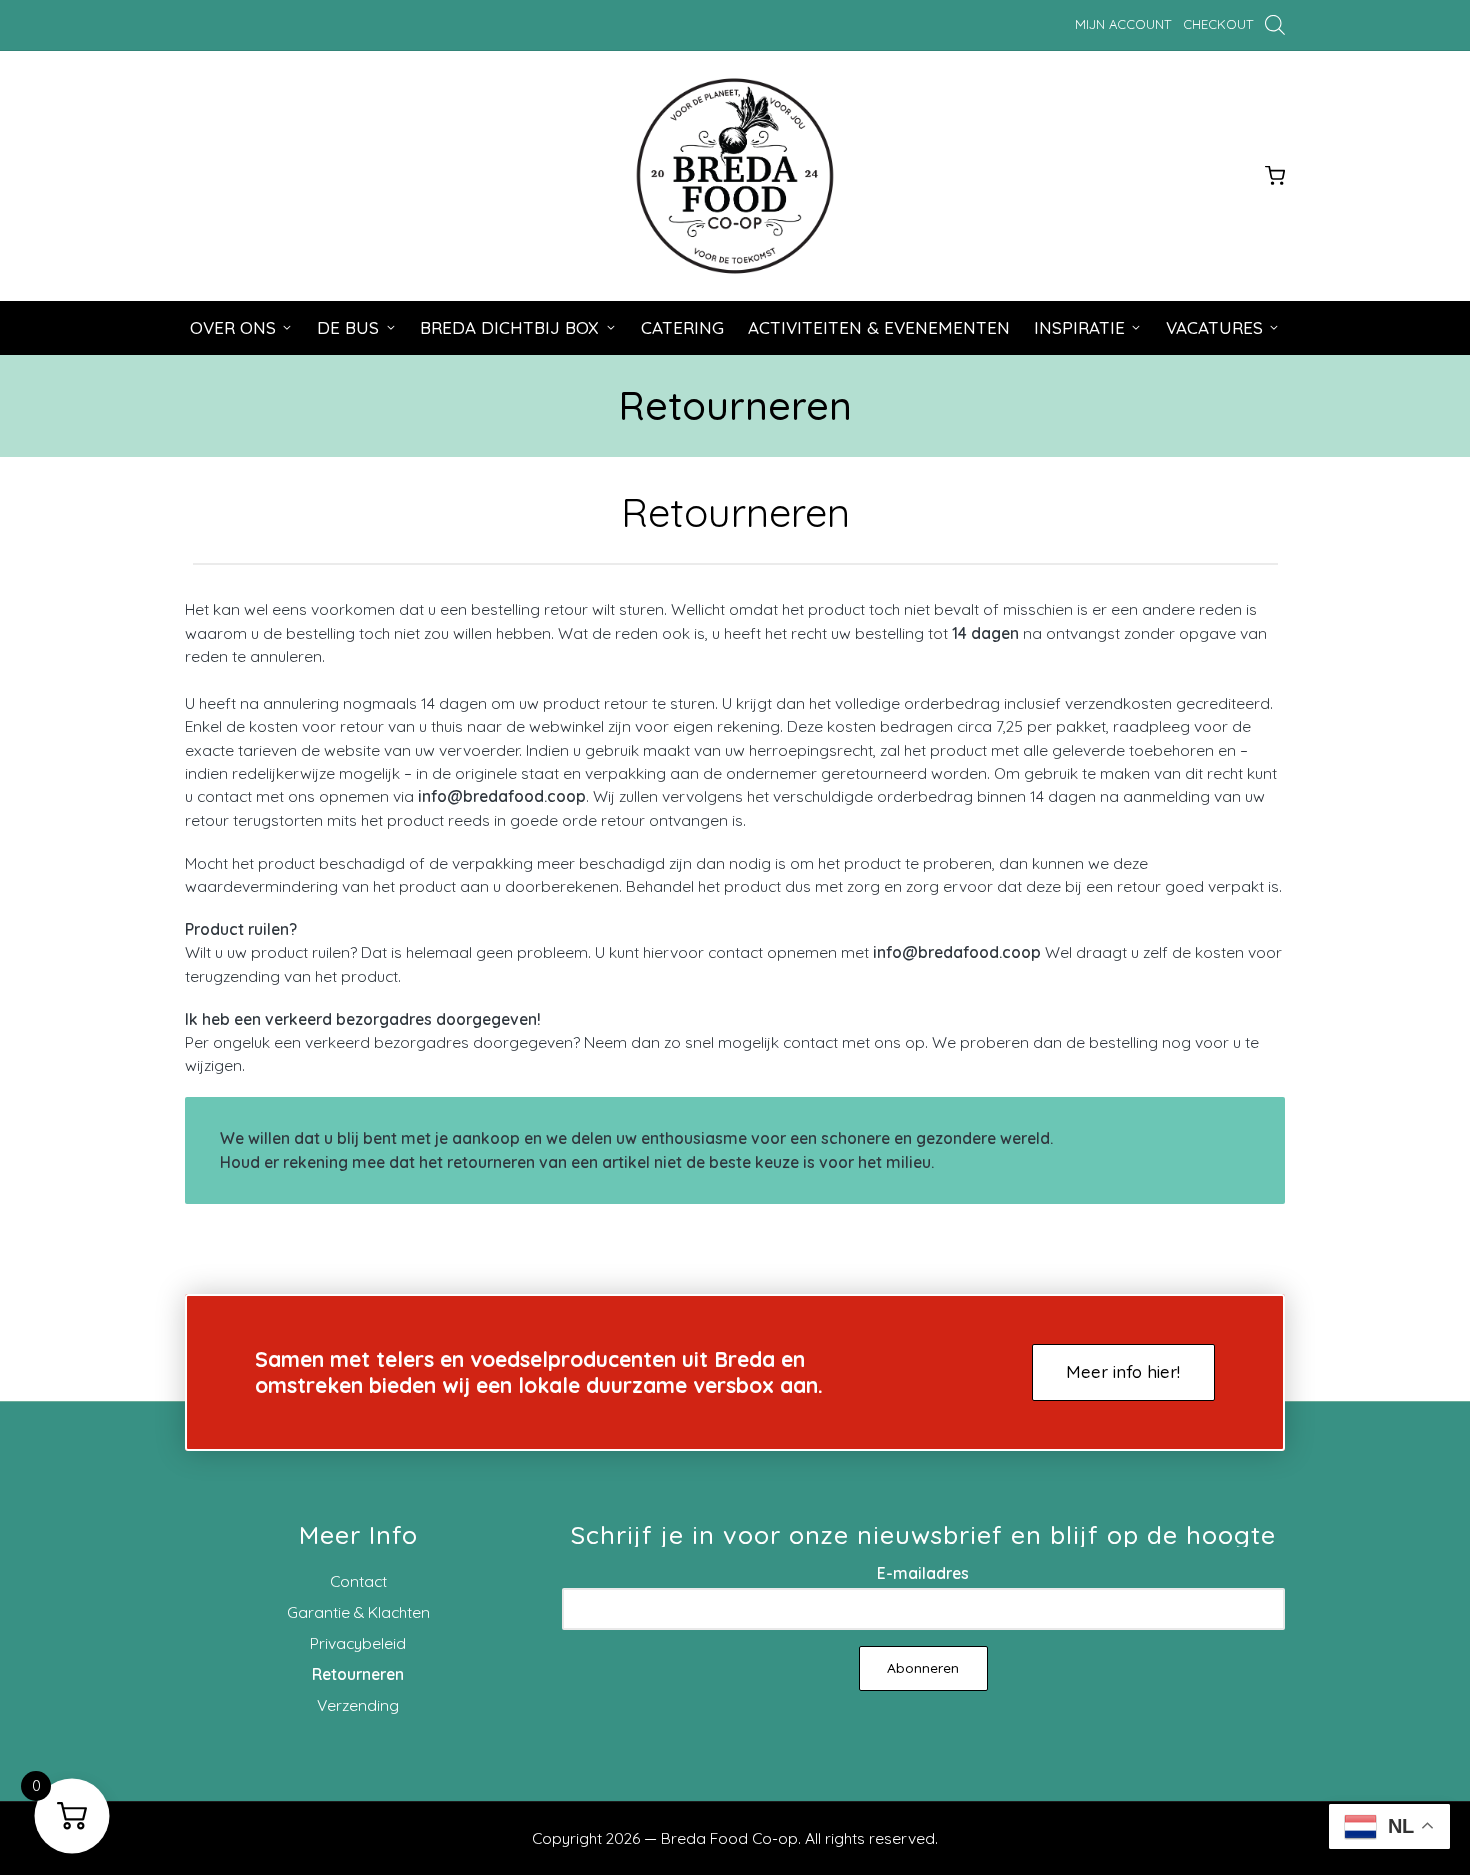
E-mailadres (923, 1573)
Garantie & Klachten (358, 1612)
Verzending (358, 1705)
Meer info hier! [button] (1123, 1371)
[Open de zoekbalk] (1275, 24)
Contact (358, 1581)
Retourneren (358, 1674)
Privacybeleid (358, 1643)
